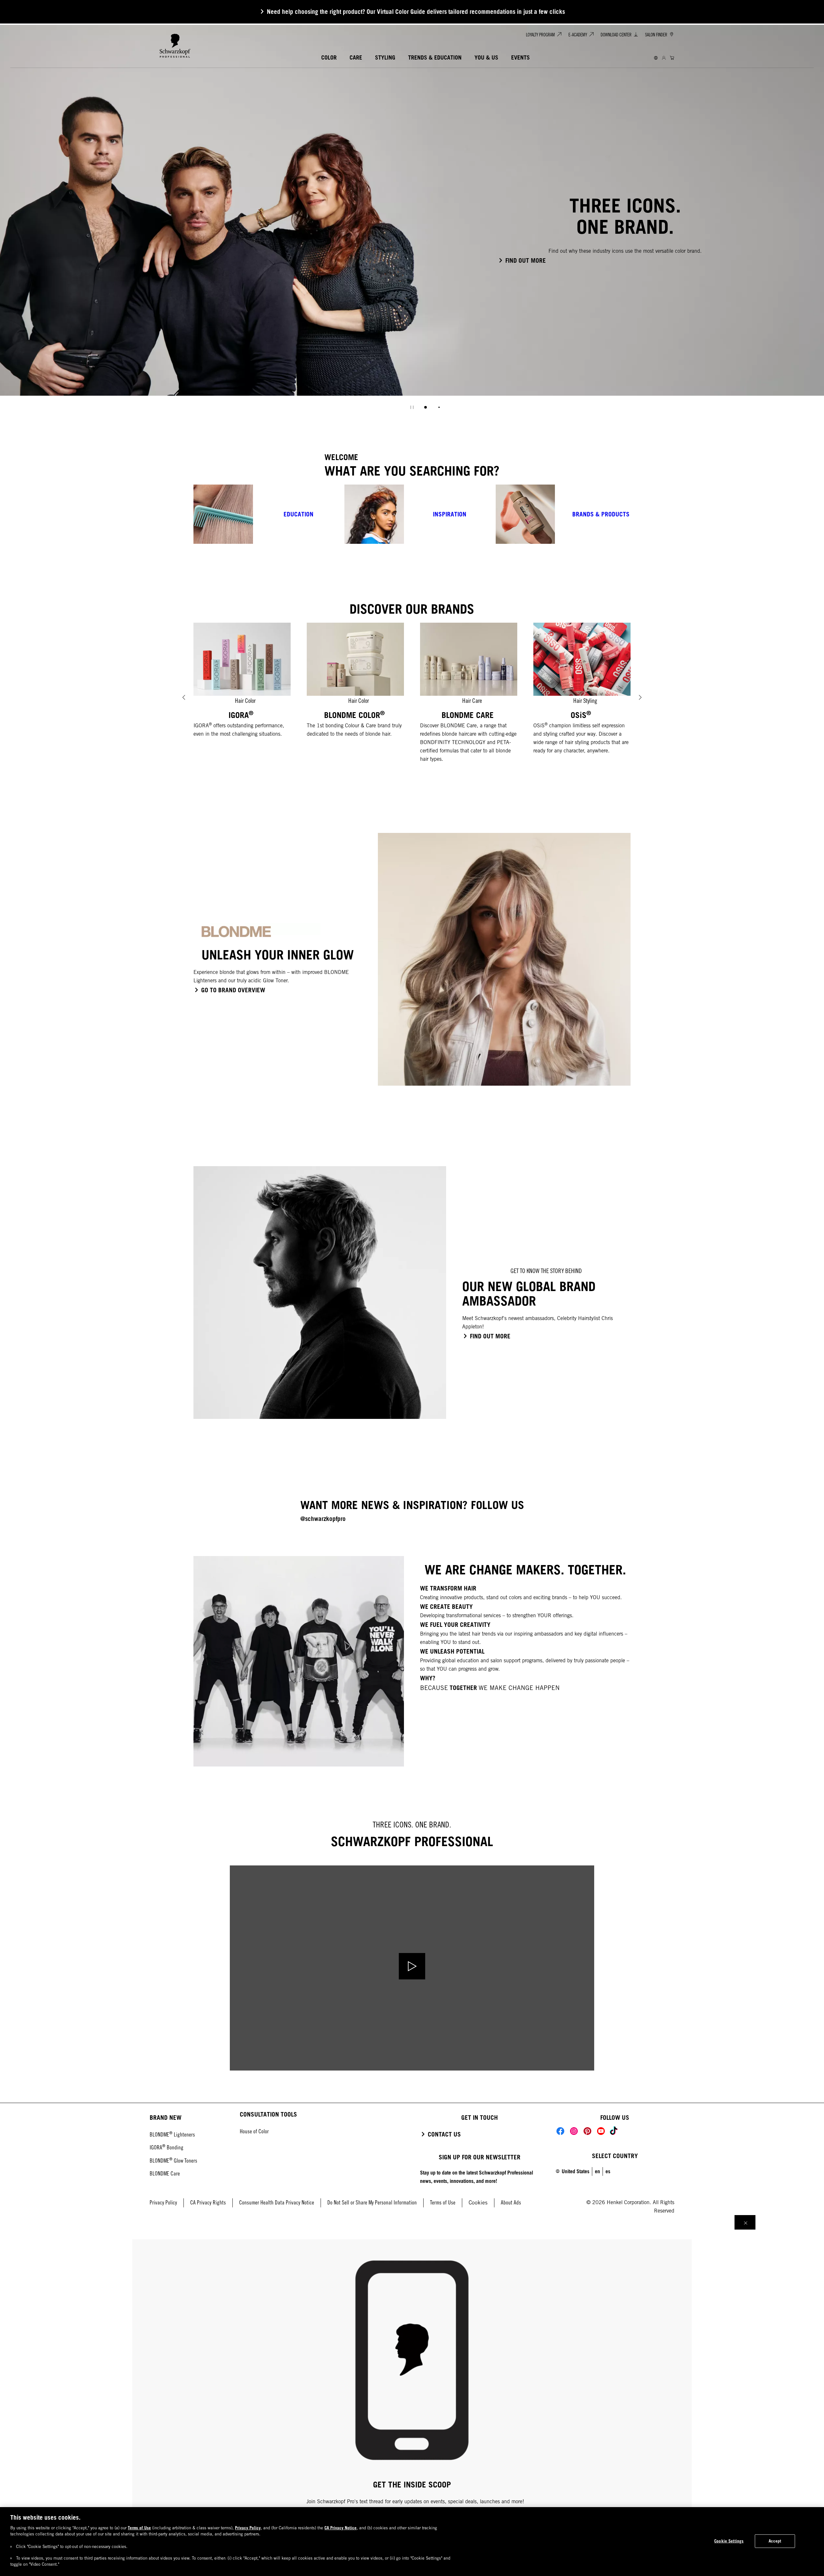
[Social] (560, 2131)
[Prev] (184, 697)
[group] (412, 221)
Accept (775, 2541)
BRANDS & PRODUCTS (601, 514)
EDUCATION (299, 514)
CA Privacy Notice (341, 2528)
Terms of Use (139, 2528)
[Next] (640, 697)
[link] (608, 2171)
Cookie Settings (729, 2541)
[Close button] (745, 2222)
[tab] (426, 407)
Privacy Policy (248, 2528)
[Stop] (412, 407)
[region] (412, 2542)
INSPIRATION (450, 514)
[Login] (664, 58)
